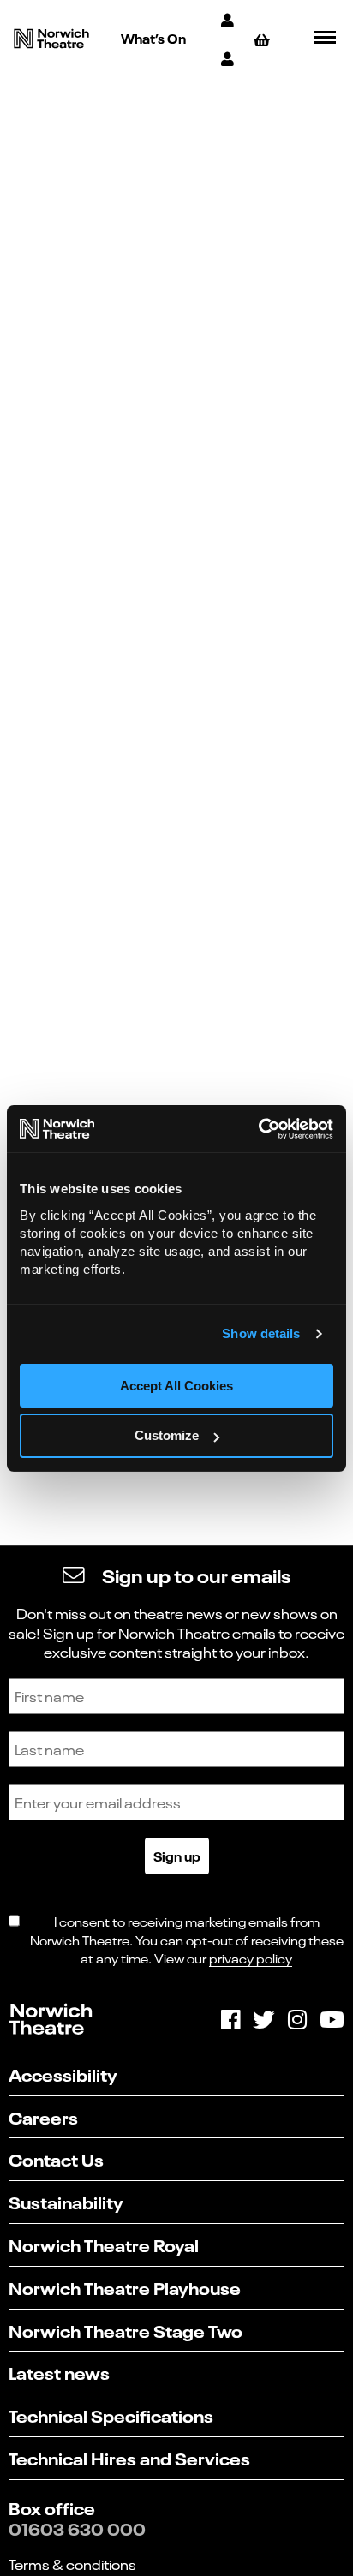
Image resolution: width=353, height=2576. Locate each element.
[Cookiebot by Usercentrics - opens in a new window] (258, 1129)
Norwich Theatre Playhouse (125, 2287)
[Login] (229, 58)
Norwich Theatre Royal (104, 2244)
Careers (43, 2116)
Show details (261, 1333)
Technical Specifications (111, 2415)
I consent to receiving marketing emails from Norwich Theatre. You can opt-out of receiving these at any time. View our (187, 1939)
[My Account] (229, 19)
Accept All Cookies (176, 1386)
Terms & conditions (72, 2564)
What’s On (153, 38)
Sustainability (66, 2201)
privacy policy (251, 1958)
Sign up (177, 1856)
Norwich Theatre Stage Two (126, 2330)
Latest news (59, 2372)
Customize (167, 1435)
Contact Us (56, 2158)
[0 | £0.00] (264, 39)
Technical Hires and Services (129, 2457)
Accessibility (63, 2074)
